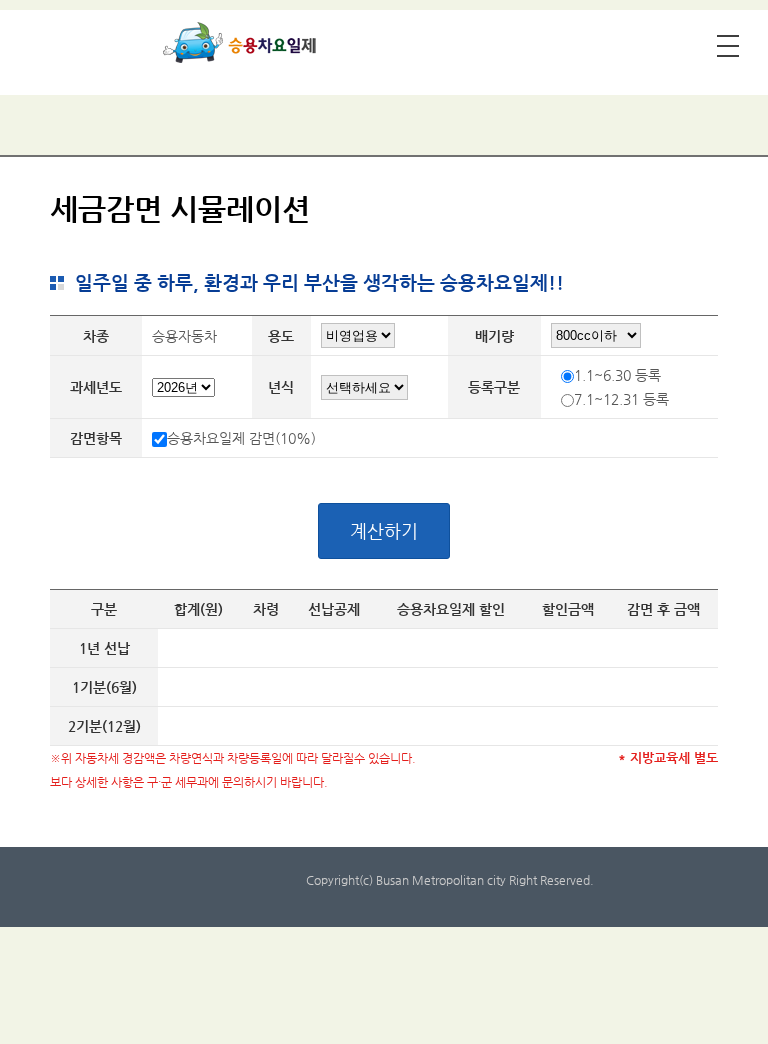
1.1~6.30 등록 (617, 375)
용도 (281, 336)
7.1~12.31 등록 (621, 399)
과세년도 (96, 387)
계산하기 (384, 530)
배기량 (494, 336)
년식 (281, 387)
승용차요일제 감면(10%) (241, 438)
